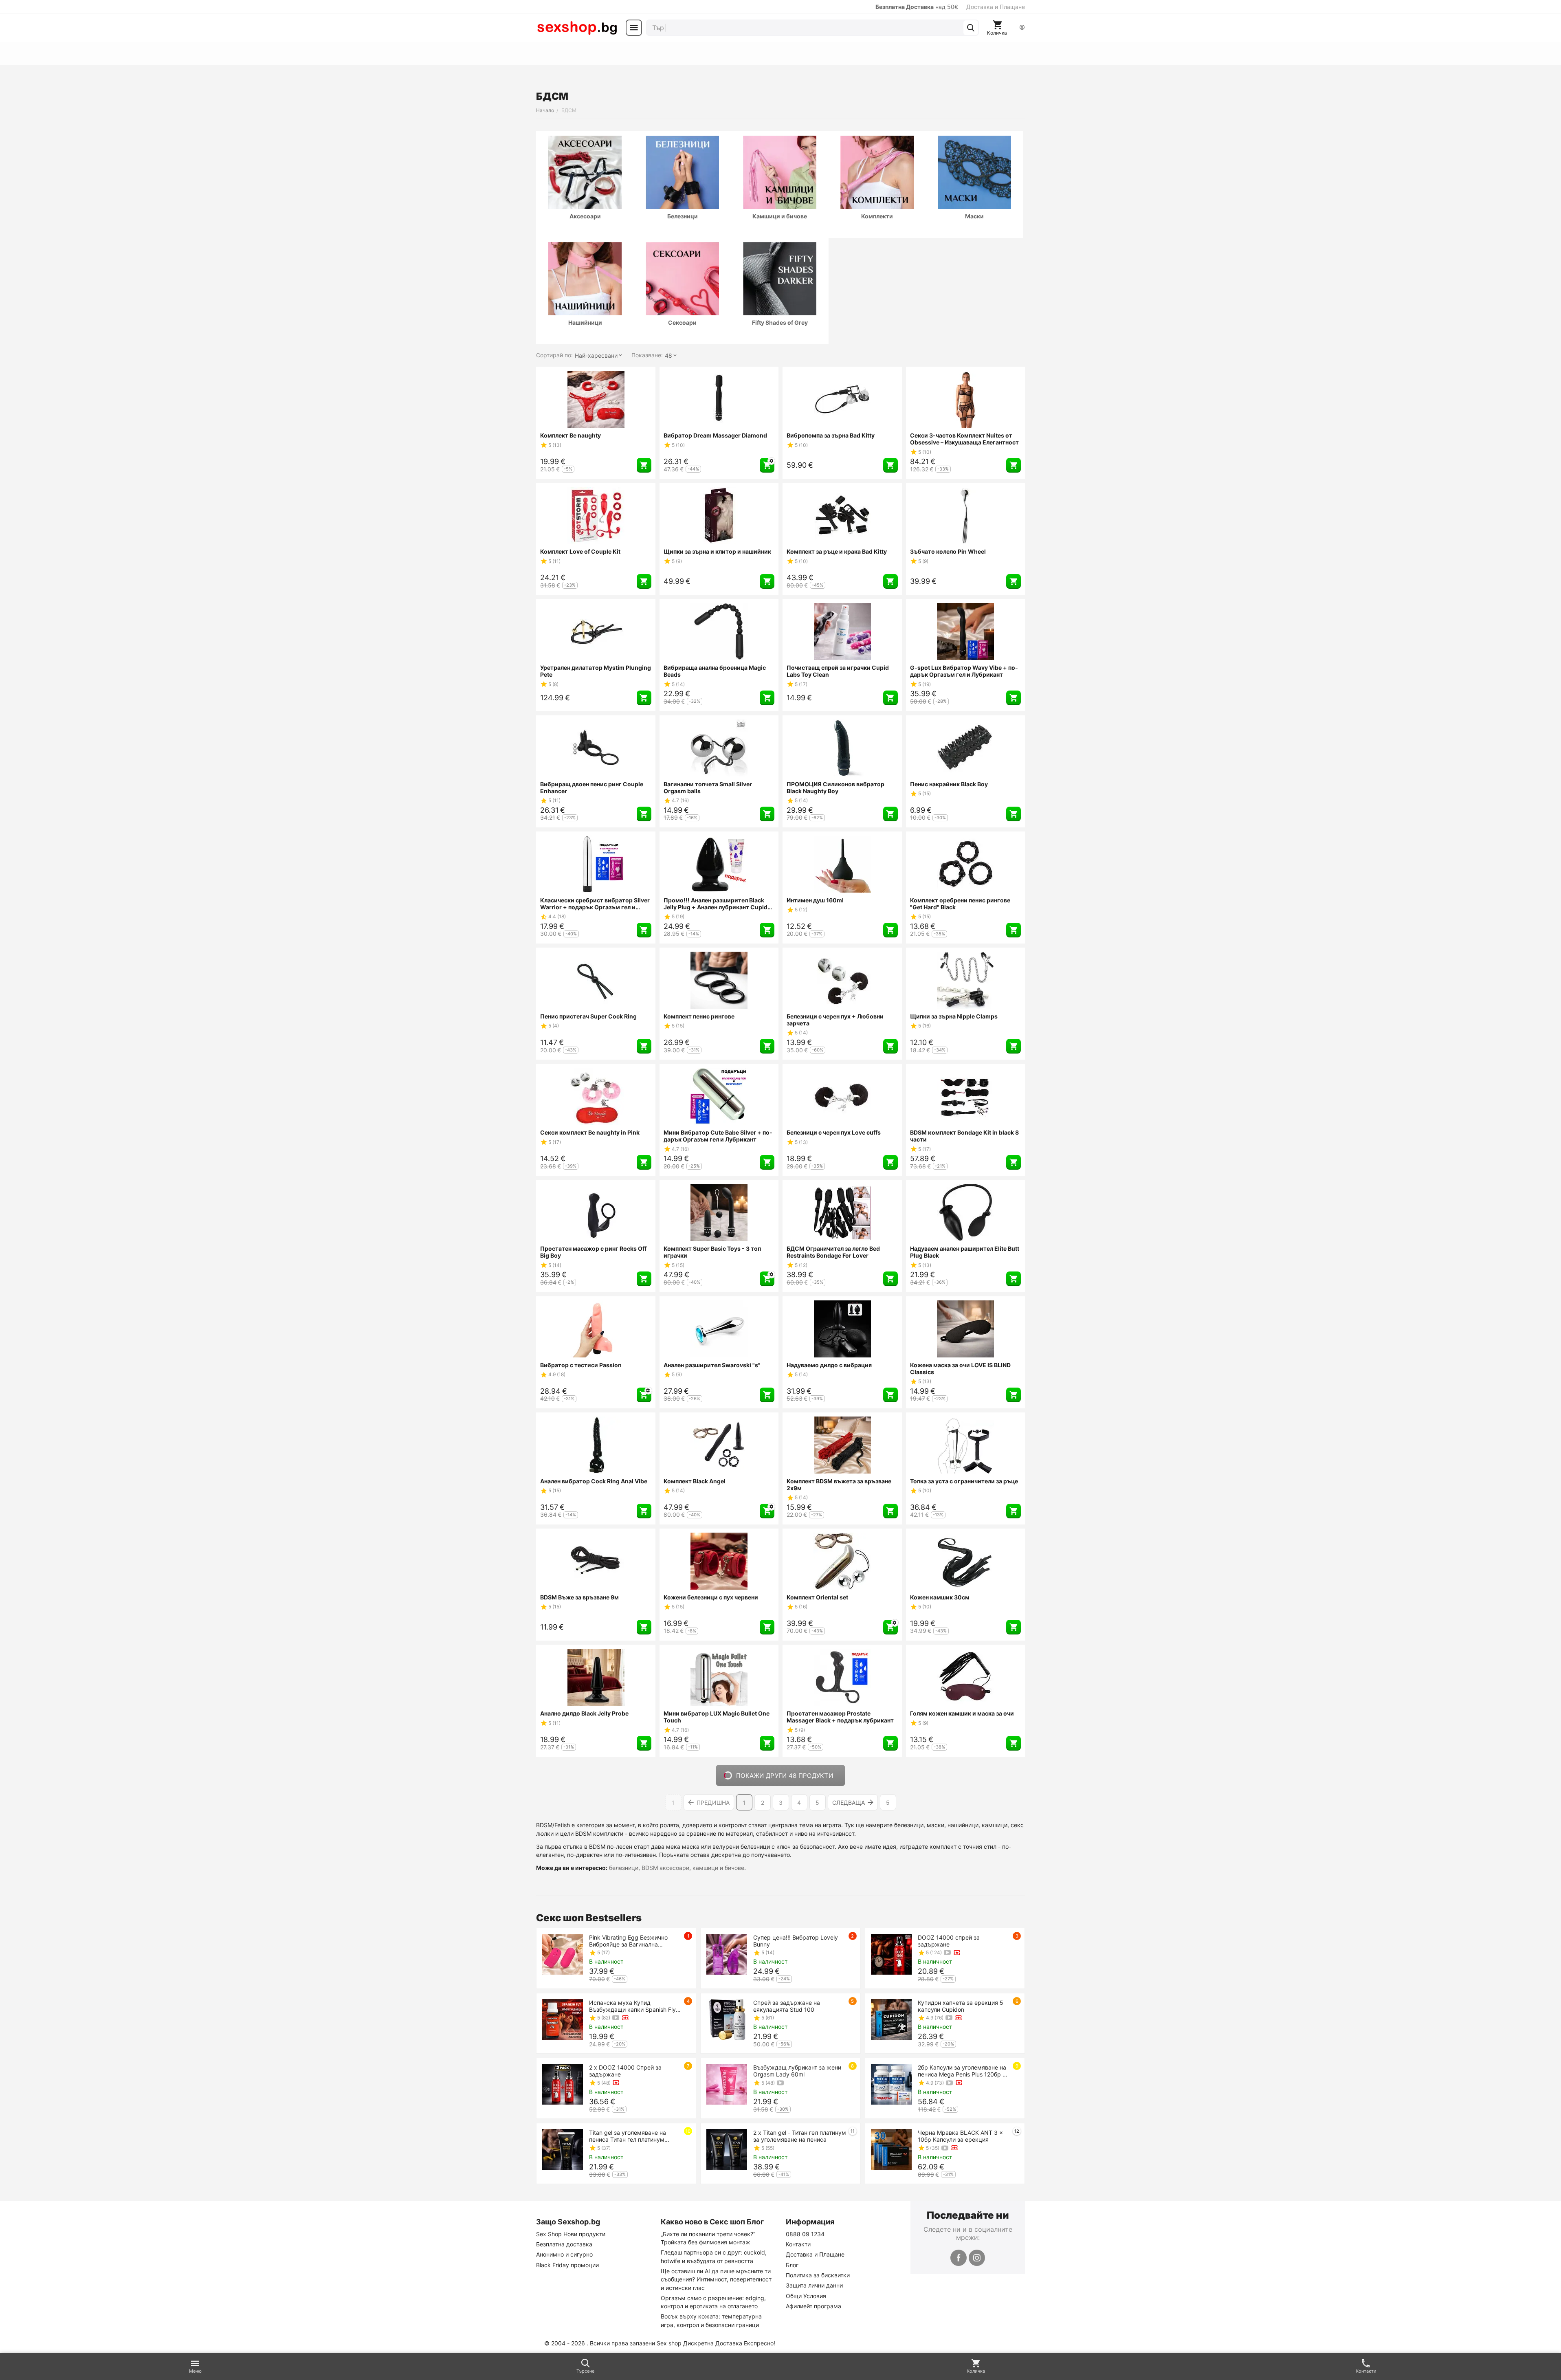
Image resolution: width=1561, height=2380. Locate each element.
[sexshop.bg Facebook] (959, 2258)
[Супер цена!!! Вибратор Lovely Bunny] (727, 1954)
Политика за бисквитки (818, 2275)
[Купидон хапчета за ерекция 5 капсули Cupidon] (891, 2019)
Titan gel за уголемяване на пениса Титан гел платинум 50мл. (628, 2136)
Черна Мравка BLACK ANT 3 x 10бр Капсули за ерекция (960, 2136)
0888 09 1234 (805, 2234)
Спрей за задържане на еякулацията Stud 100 (787, 2006)
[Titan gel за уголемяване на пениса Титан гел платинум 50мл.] (563, 2149)
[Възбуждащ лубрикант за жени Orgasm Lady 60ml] (727, 2084)
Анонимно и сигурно (564, 2254)
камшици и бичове (718, 1868)
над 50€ (917, 7)
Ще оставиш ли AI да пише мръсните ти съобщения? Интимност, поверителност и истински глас (716, 2279)
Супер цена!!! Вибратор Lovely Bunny (796, 1941)
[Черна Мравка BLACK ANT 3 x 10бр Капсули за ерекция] (891, 2149)
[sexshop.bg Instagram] (977, 2258)
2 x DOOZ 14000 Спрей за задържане (625, 2071)
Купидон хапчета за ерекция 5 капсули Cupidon (961, 2006)
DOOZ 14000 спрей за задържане (949, 1941)
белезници (624, 1868)
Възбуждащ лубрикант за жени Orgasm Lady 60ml (797, 2071)
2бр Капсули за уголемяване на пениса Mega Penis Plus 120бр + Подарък (962, 2071)
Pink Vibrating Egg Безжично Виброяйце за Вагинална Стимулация (628, 1941)
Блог (792, 2265)
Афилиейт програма (813, 2306)
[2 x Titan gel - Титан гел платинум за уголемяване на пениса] (727, 2149)
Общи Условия (806, 2296)
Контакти (798, 2244)
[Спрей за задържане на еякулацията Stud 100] (727, 2019)
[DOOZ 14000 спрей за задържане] (891, 1954)
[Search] (971, 28)
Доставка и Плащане (996, 7)
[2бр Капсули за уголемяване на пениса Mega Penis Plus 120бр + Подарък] (891, 2084)
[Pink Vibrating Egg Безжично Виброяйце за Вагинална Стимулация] (563, 1954)
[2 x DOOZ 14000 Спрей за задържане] (563, 2084)
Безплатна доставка (564, 2244)
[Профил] (1022, 28)
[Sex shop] (577, 28)
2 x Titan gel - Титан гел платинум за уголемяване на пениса (800, 2136)
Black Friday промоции (567, 2265)
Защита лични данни (814, 2285)
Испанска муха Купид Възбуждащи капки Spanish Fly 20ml (632, 2006)
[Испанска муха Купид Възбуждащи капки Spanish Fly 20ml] (563, 2019)
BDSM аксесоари (665, 1868)
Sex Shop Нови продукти (571, 2234)
